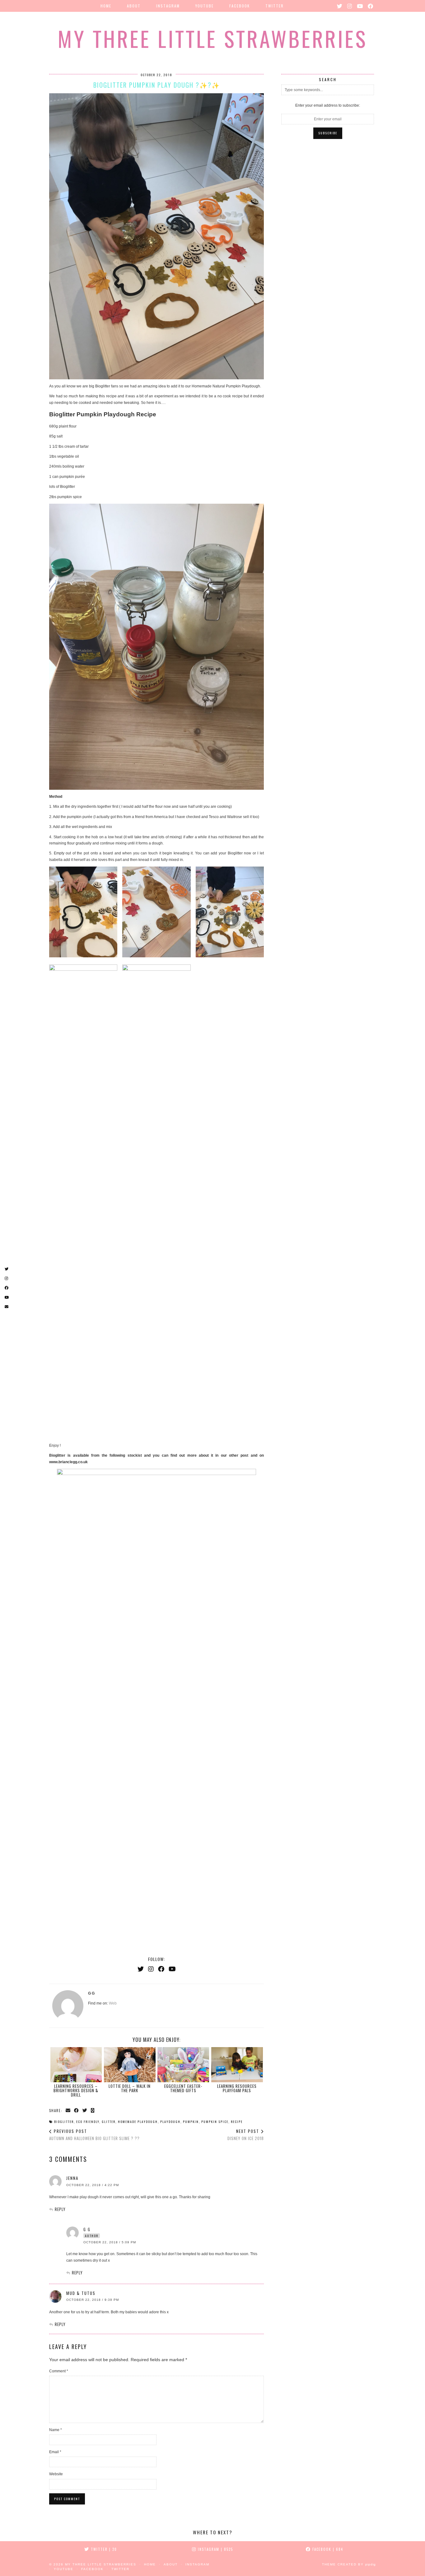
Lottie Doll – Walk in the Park (130, 2088)
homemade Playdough (138, 2122)
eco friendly (88, 2122)
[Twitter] (340, 6)
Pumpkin (191, 2122)
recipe (237, 2122)
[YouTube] (360, 6)
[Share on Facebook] (77, 2110)
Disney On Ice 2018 (246, 2135)
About (134, 6)
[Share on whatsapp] (93, 2110)
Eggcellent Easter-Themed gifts (183, 2088)
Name (56, 2430)
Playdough (170, 2122)
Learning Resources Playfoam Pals (237, 2088)
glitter (109, 2122)
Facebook (240, 6)
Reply (60, 2209)
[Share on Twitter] (85, 2110)
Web (113, 2003)
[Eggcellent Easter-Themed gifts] (183, 2065)
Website (56, 2474)
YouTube (205, 6)
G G (87, 2229)
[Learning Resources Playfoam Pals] (237, 2065)
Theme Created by (349, 2564)
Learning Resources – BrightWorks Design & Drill (76, 2090)
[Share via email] (68, 2110)
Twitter (275, 6)
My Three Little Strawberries (213, 38)
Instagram (168, 6)
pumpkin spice (215, 2122)
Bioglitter (64, 2122)
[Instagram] (350, 6)
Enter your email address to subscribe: (328, 105)
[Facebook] (371, 6)
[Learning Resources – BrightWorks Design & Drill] (76, 2065)
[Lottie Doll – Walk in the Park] (130, 2065)
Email (55, 2452)
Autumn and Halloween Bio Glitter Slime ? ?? (94, 2135)
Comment (59, 2371)
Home (106, 6)
